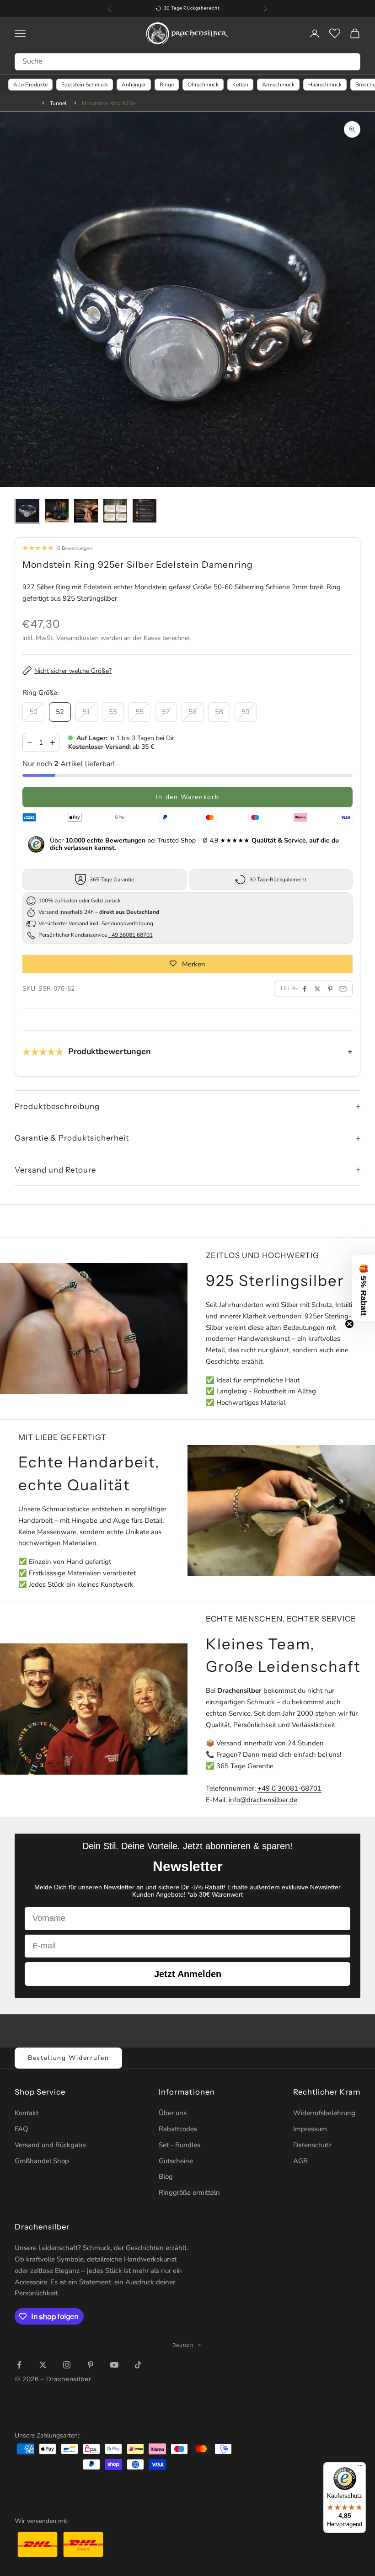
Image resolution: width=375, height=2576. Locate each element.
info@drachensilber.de (263, 1800)
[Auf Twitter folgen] (43, 2365)
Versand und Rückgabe (50, 2145)
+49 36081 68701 (131, 935)
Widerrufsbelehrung (324, 2113)
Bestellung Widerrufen (68, 2058)
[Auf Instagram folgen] (67, 2365)
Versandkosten (78, 638)
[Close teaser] (349, 1324)
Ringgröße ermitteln (189, 2192)
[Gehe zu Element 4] (115, 511)
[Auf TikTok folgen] (138, 2365)
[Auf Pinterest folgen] (91, 2365)
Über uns (173, 2113)
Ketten (240, 85)
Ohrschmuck (203, 85)
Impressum (310, 2129)
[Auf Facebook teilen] (305, 989)
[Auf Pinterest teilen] (330, 989)
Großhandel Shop (42, 2161)
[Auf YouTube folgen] (114, 2365)
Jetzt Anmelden (188, 1974)
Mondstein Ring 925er (109, 103)
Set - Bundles (179, 2145)
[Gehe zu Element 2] (57, 511)
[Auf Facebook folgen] (19, 2365)
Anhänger (134, 85)
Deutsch (183, 2345)
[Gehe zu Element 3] (86, 511)
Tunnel (58, 103)
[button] (364, 1288)
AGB (300, 2161)
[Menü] (360, 2468)
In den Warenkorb (188, 797)
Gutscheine (176, 2161)
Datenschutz (312, 2145)
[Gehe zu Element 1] (27, 511)
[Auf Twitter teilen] (317, 989)
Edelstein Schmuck (85, 85)
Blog (166, 2176)
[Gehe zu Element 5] (145, 511)
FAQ (21, 2129)
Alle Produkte (30, 85)
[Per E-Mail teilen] (343, 989)
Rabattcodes (178, 2129)
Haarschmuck (325, 85)
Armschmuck (278, 85)
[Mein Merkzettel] (335, 33)
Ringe (167, 85)
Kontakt (27, 2113)
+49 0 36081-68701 (289, 1788)
